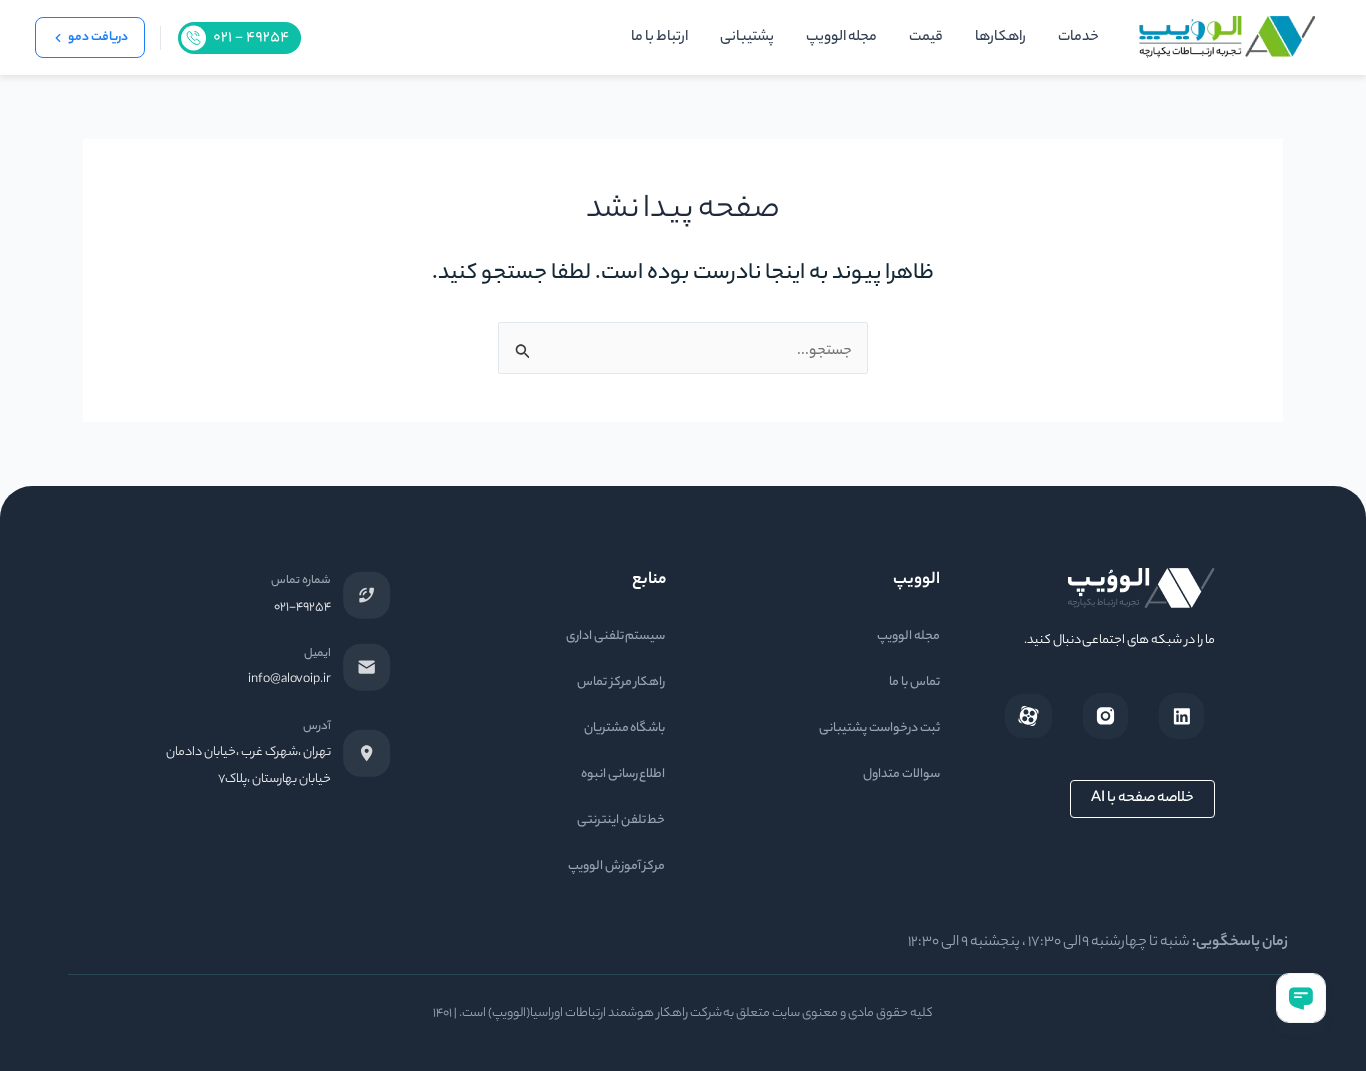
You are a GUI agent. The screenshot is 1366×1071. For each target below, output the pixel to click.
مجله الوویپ (841, 38)
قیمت (926, 38)
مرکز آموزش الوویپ (617, 866)
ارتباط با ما (659, 38)
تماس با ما (914, 682)
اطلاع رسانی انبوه (623, 774)
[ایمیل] (367, 667)
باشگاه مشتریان (625, 728)
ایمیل (317, 654)
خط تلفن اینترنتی (621, 820)
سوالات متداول (901, 774)
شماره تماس (301, 581)
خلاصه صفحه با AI (1142, 799)
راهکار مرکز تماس (621, 682)
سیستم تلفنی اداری (616, 636)
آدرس (317, 727)
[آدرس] (367, 753)
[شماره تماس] (367, 595)
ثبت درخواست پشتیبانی (879, 728)
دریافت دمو (98, 37)
